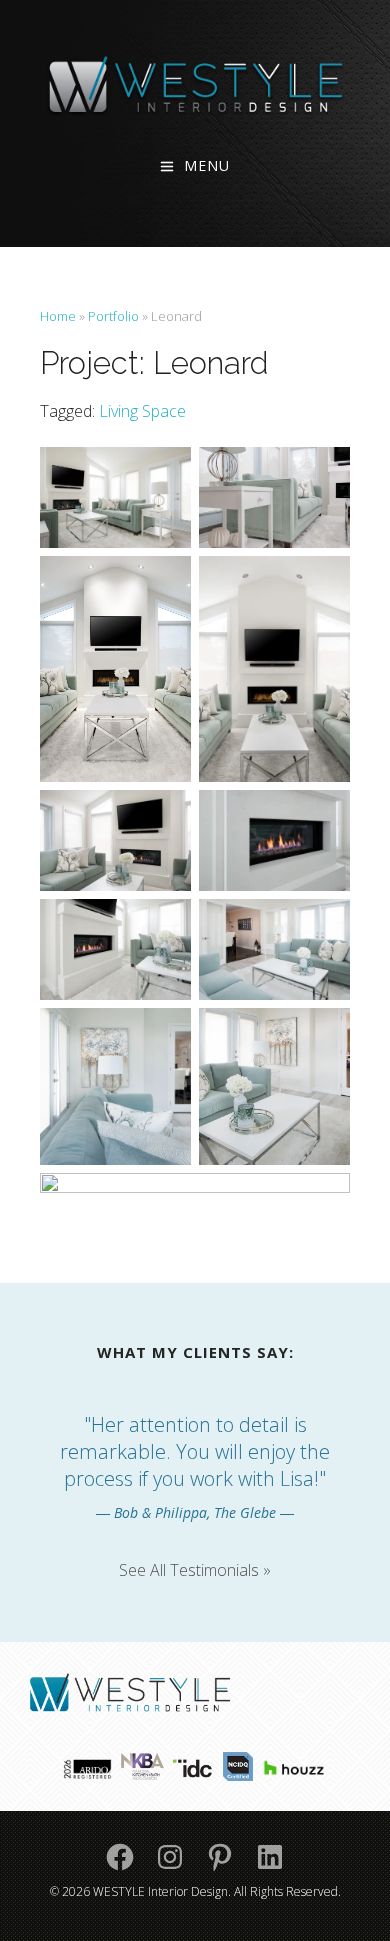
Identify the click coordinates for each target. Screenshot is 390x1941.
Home (58, 316)
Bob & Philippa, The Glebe (195, 1512)
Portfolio (113, 316)
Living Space (142, 411)
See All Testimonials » (195, 1570)
